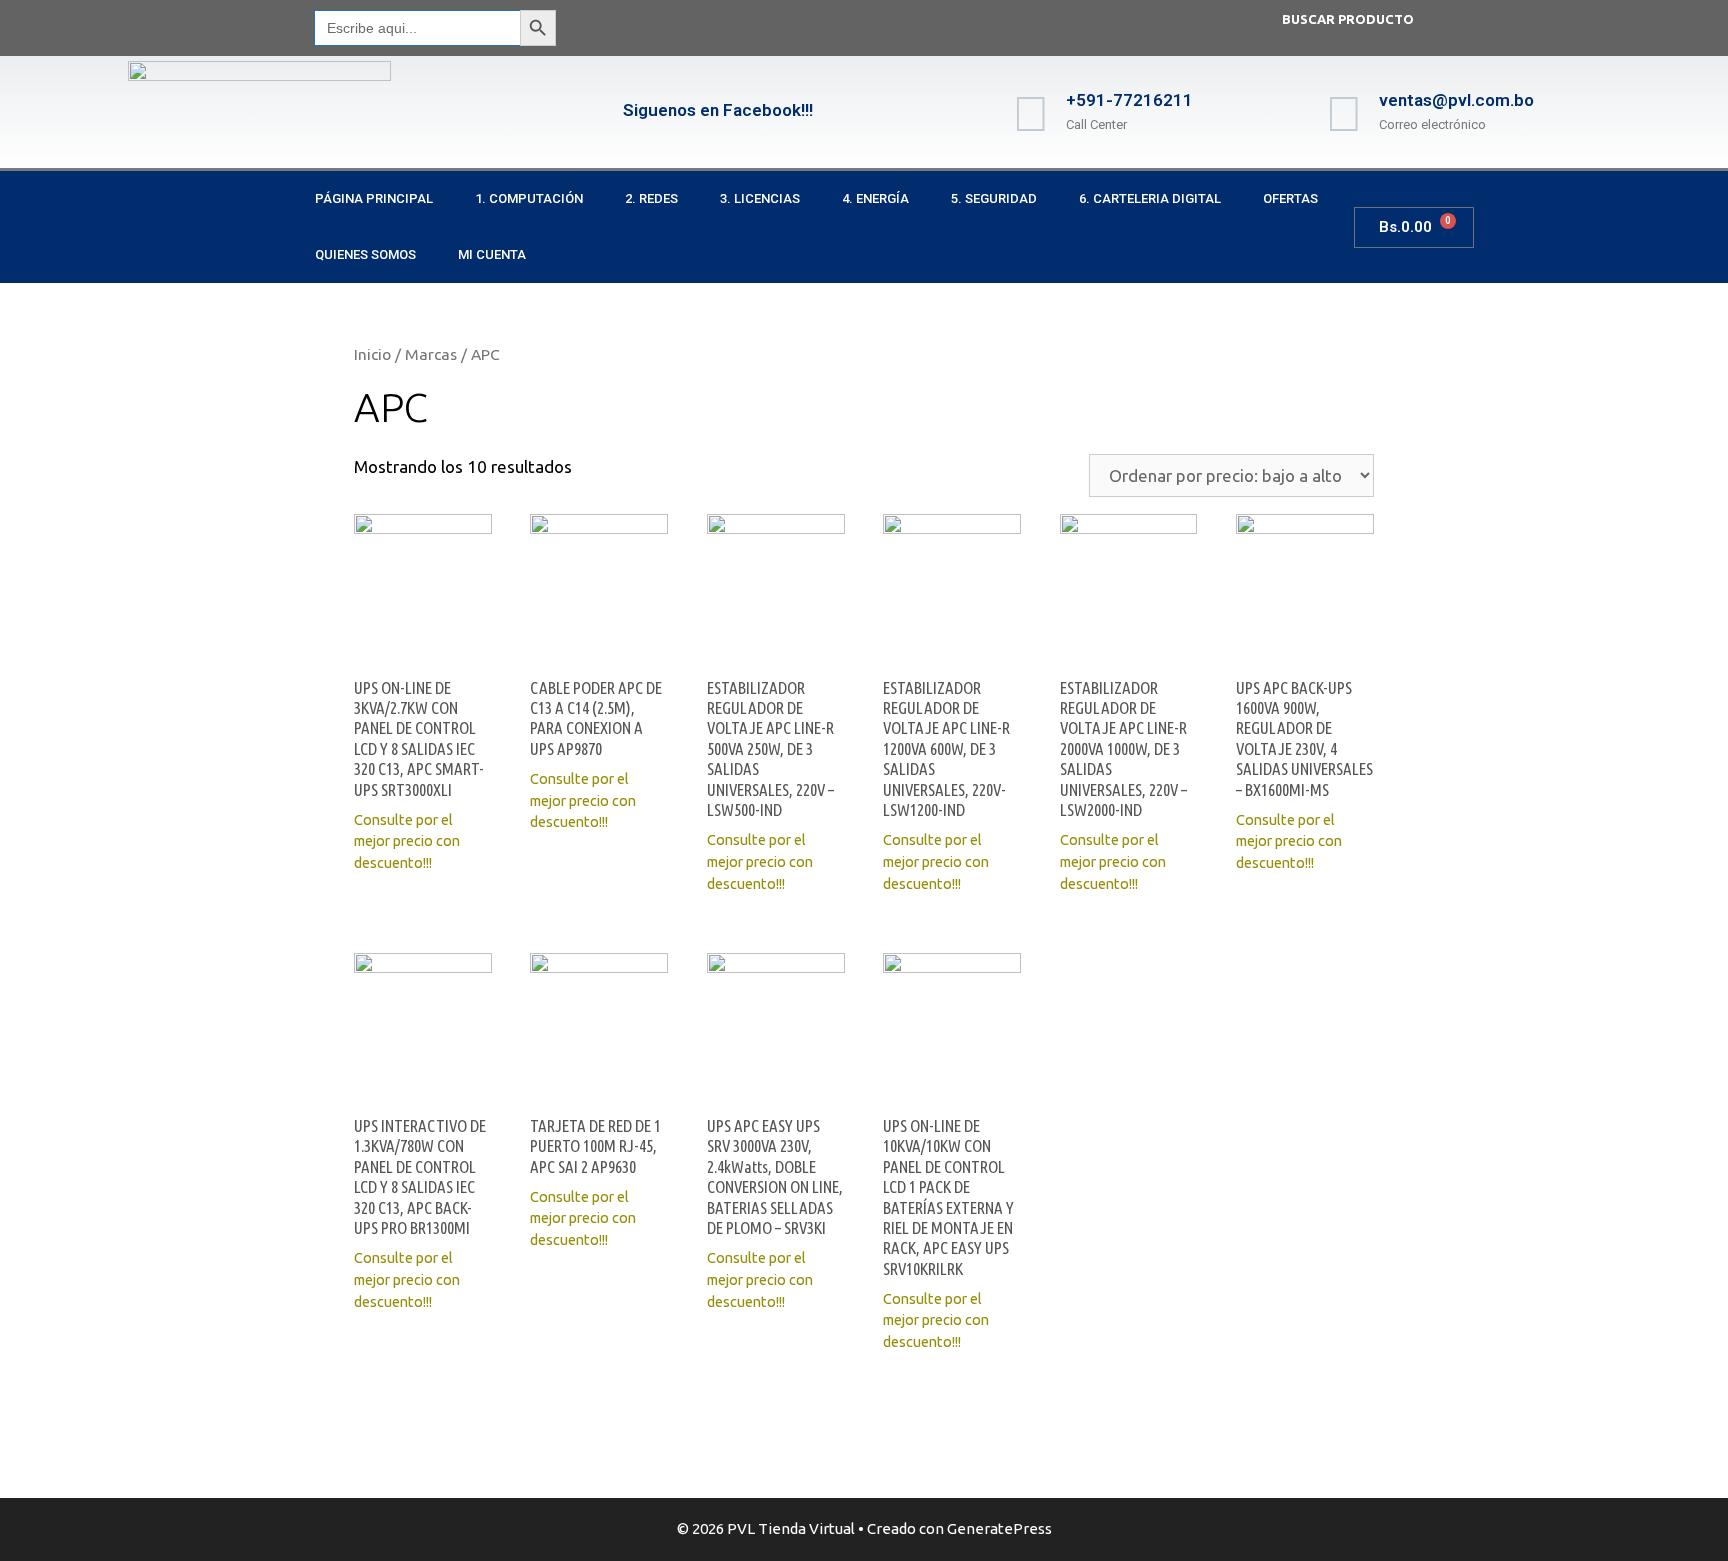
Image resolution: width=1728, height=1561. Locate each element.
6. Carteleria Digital (1150, 198)
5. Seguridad (994, 198)
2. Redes (651, 198)
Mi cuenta (492, 254)
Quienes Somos (365, 254)
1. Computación (529, 198)
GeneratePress (999, 1528)
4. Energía (875, 198)
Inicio (372, 354)
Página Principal (374, 198)
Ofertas (1290, 198)
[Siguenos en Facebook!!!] (588, 112)
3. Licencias (760, 198)
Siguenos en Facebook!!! (718, 110)
